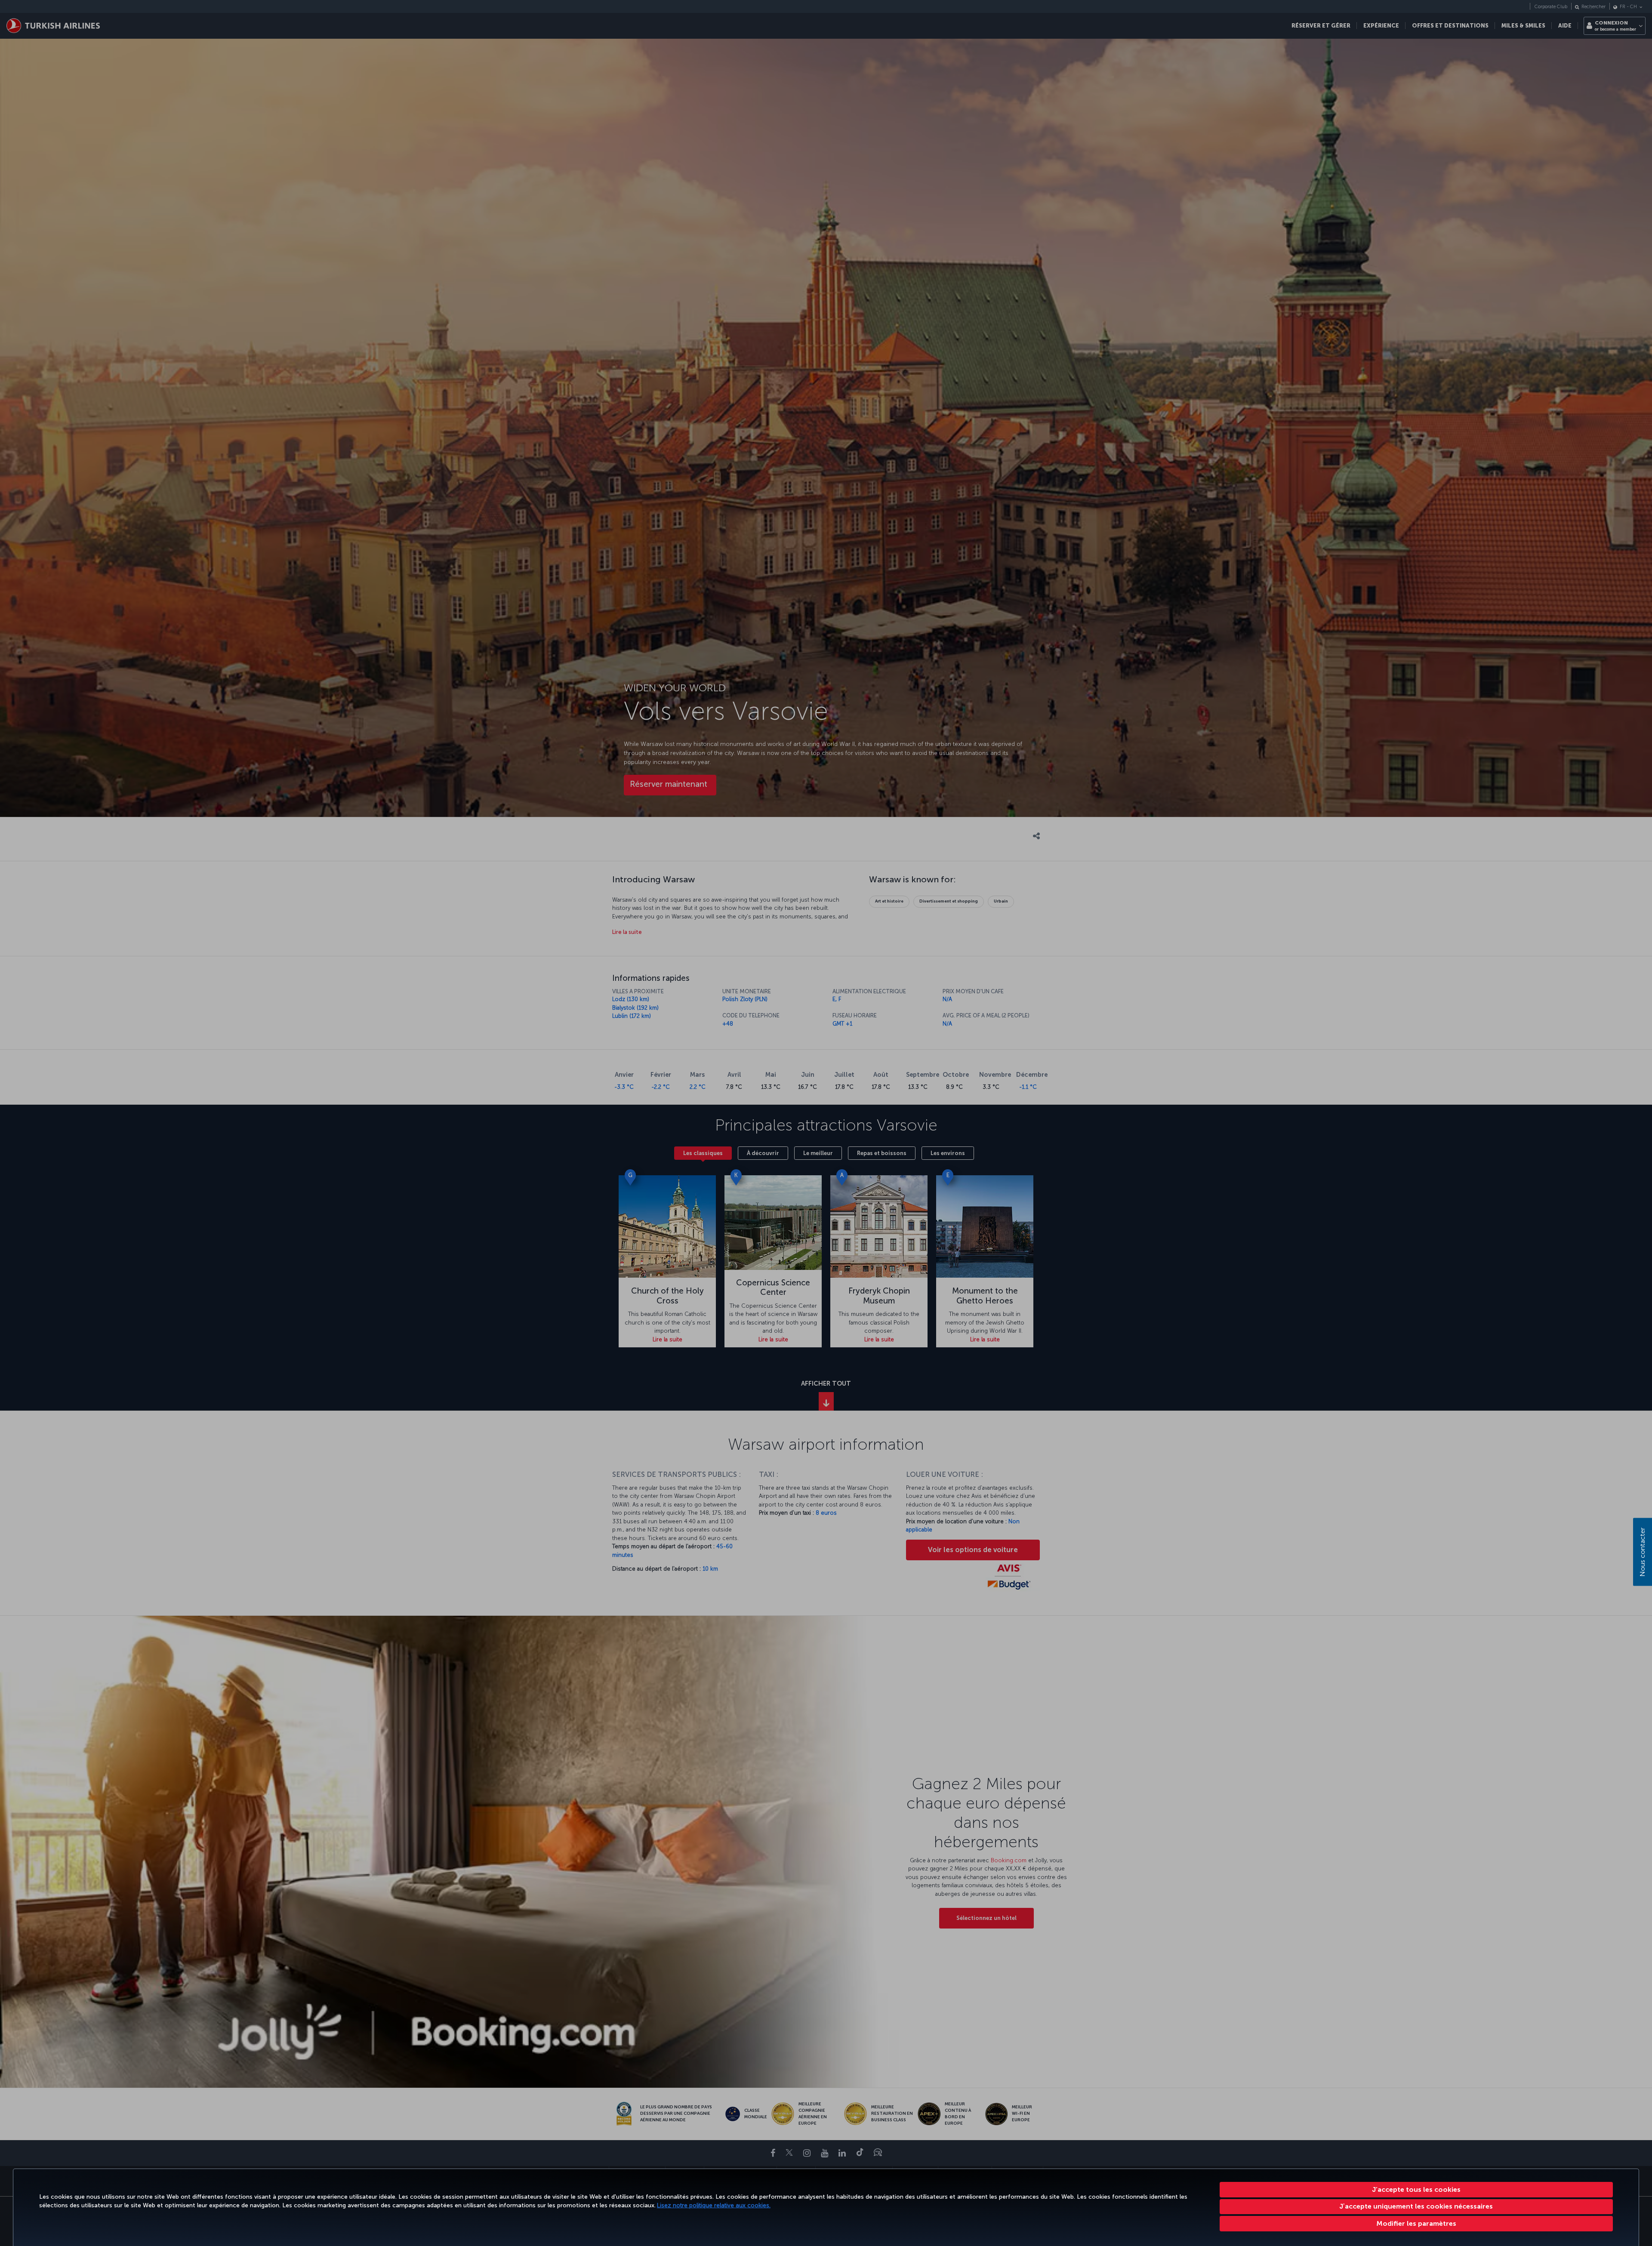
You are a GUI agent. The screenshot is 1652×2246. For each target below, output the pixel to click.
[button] (1416, 2224)
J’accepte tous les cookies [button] (1416, 2189)
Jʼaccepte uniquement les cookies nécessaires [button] (1416, 2206)
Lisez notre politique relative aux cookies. (714, 2205)
